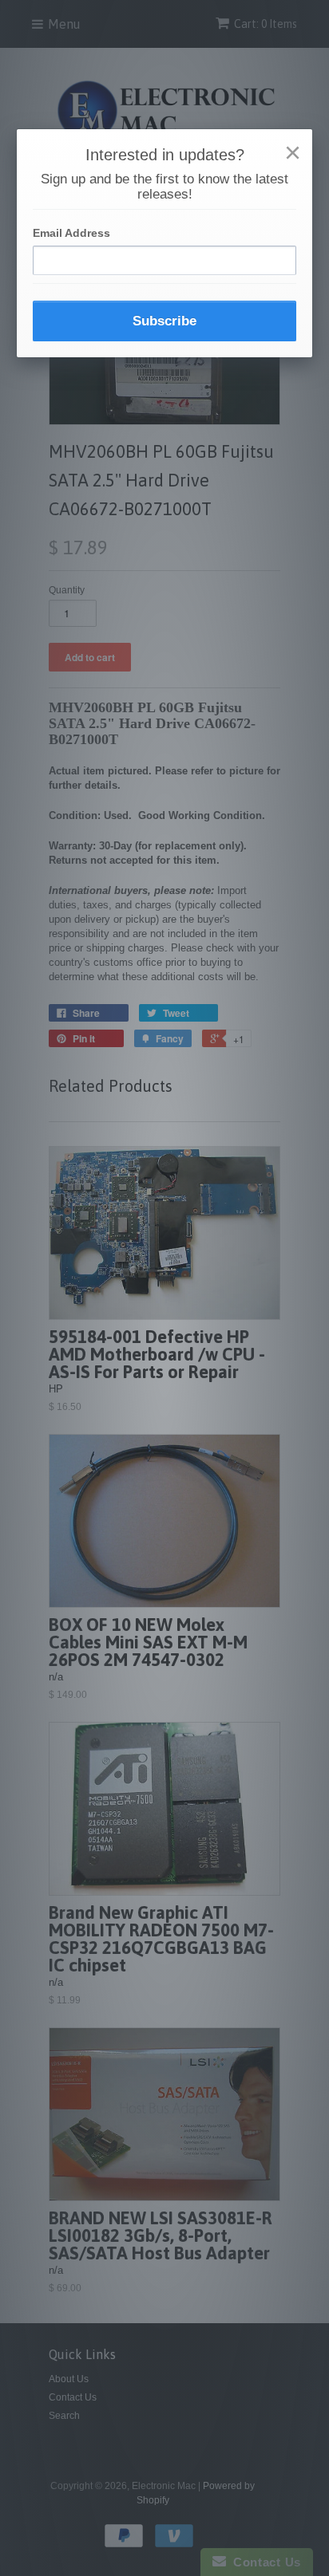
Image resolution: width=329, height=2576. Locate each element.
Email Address (71, 233)
